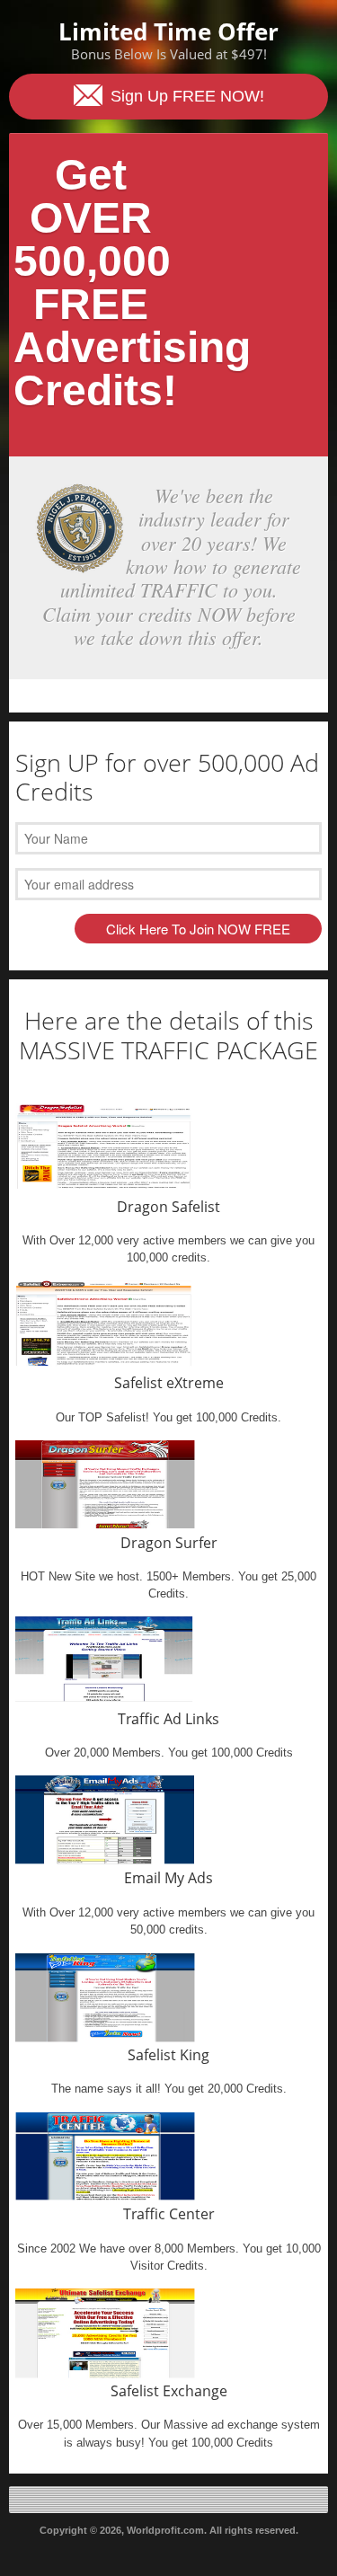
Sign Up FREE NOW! (185, 96)
